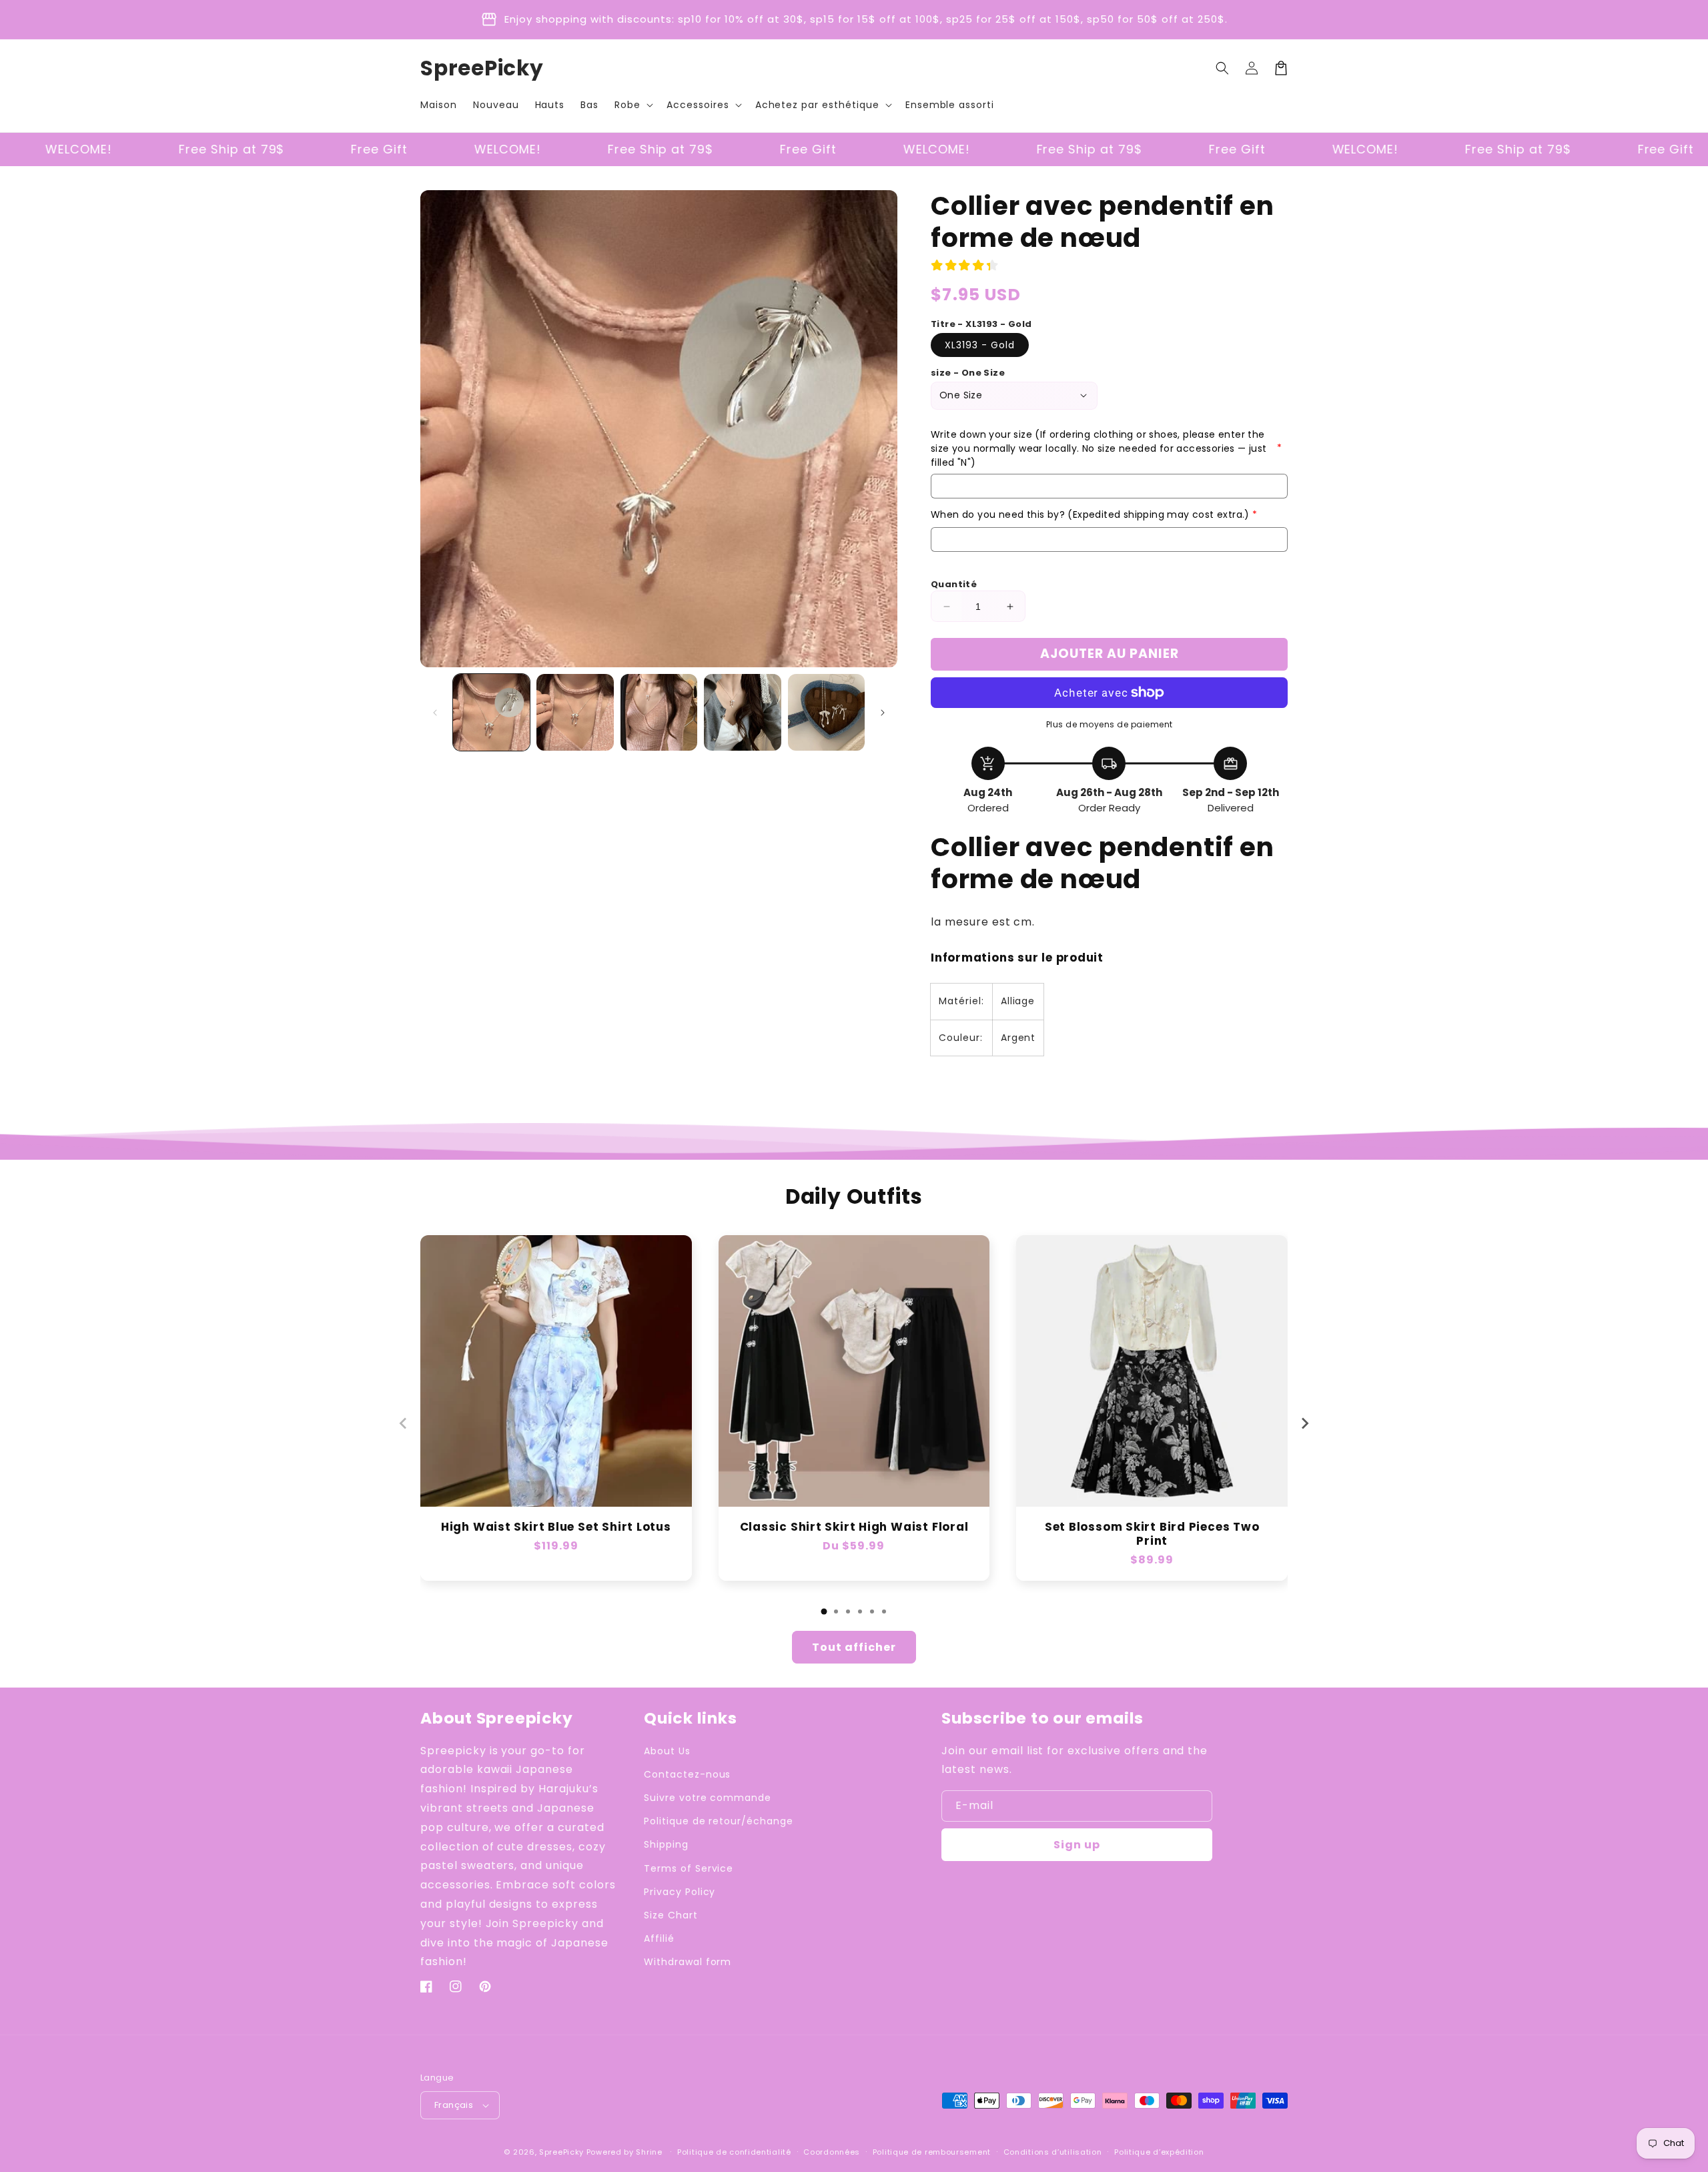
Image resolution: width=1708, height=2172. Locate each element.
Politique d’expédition (1159, 2152)
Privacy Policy (680, 1892)
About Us (667, 1751)
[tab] (824, 1611)
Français (454, 2105)
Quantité (954, 584)
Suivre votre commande (708, 1798)
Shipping (666, 1844)
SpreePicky (561, 2152)
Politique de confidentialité (734, 2152)
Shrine (649, 2152)
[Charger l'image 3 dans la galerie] (659, 712)
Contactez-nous (687, 1774)
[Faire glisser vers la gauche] (435, 713)
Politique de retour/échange (719, 1821)
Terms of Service (689, 1868)
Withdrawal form (688, 1962)
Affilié (659, 1938)
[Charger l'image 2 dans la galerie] (575, 712)
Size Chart (671, 1915)
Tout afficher (854, 1647)
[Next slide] (1304, 1423)
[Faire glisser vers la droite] (883, 713)
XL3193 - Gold (980, 345)
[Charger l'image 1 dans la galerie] (491, 712)
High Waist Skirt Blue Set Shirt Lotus (556, 1527)
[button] (632, 105)
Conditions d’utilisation (1053, 2152)
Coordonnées (832, 2152)
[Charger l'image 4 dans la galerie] (742, 712)
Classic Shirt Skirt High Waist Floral (854, 1527)
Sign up (1077, 1845)
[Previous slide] (404, 1423)
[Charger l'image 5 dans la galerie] (826, 712)
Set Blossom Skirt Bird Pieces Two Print (1152, 1534)
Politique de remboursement (932, 2152)
